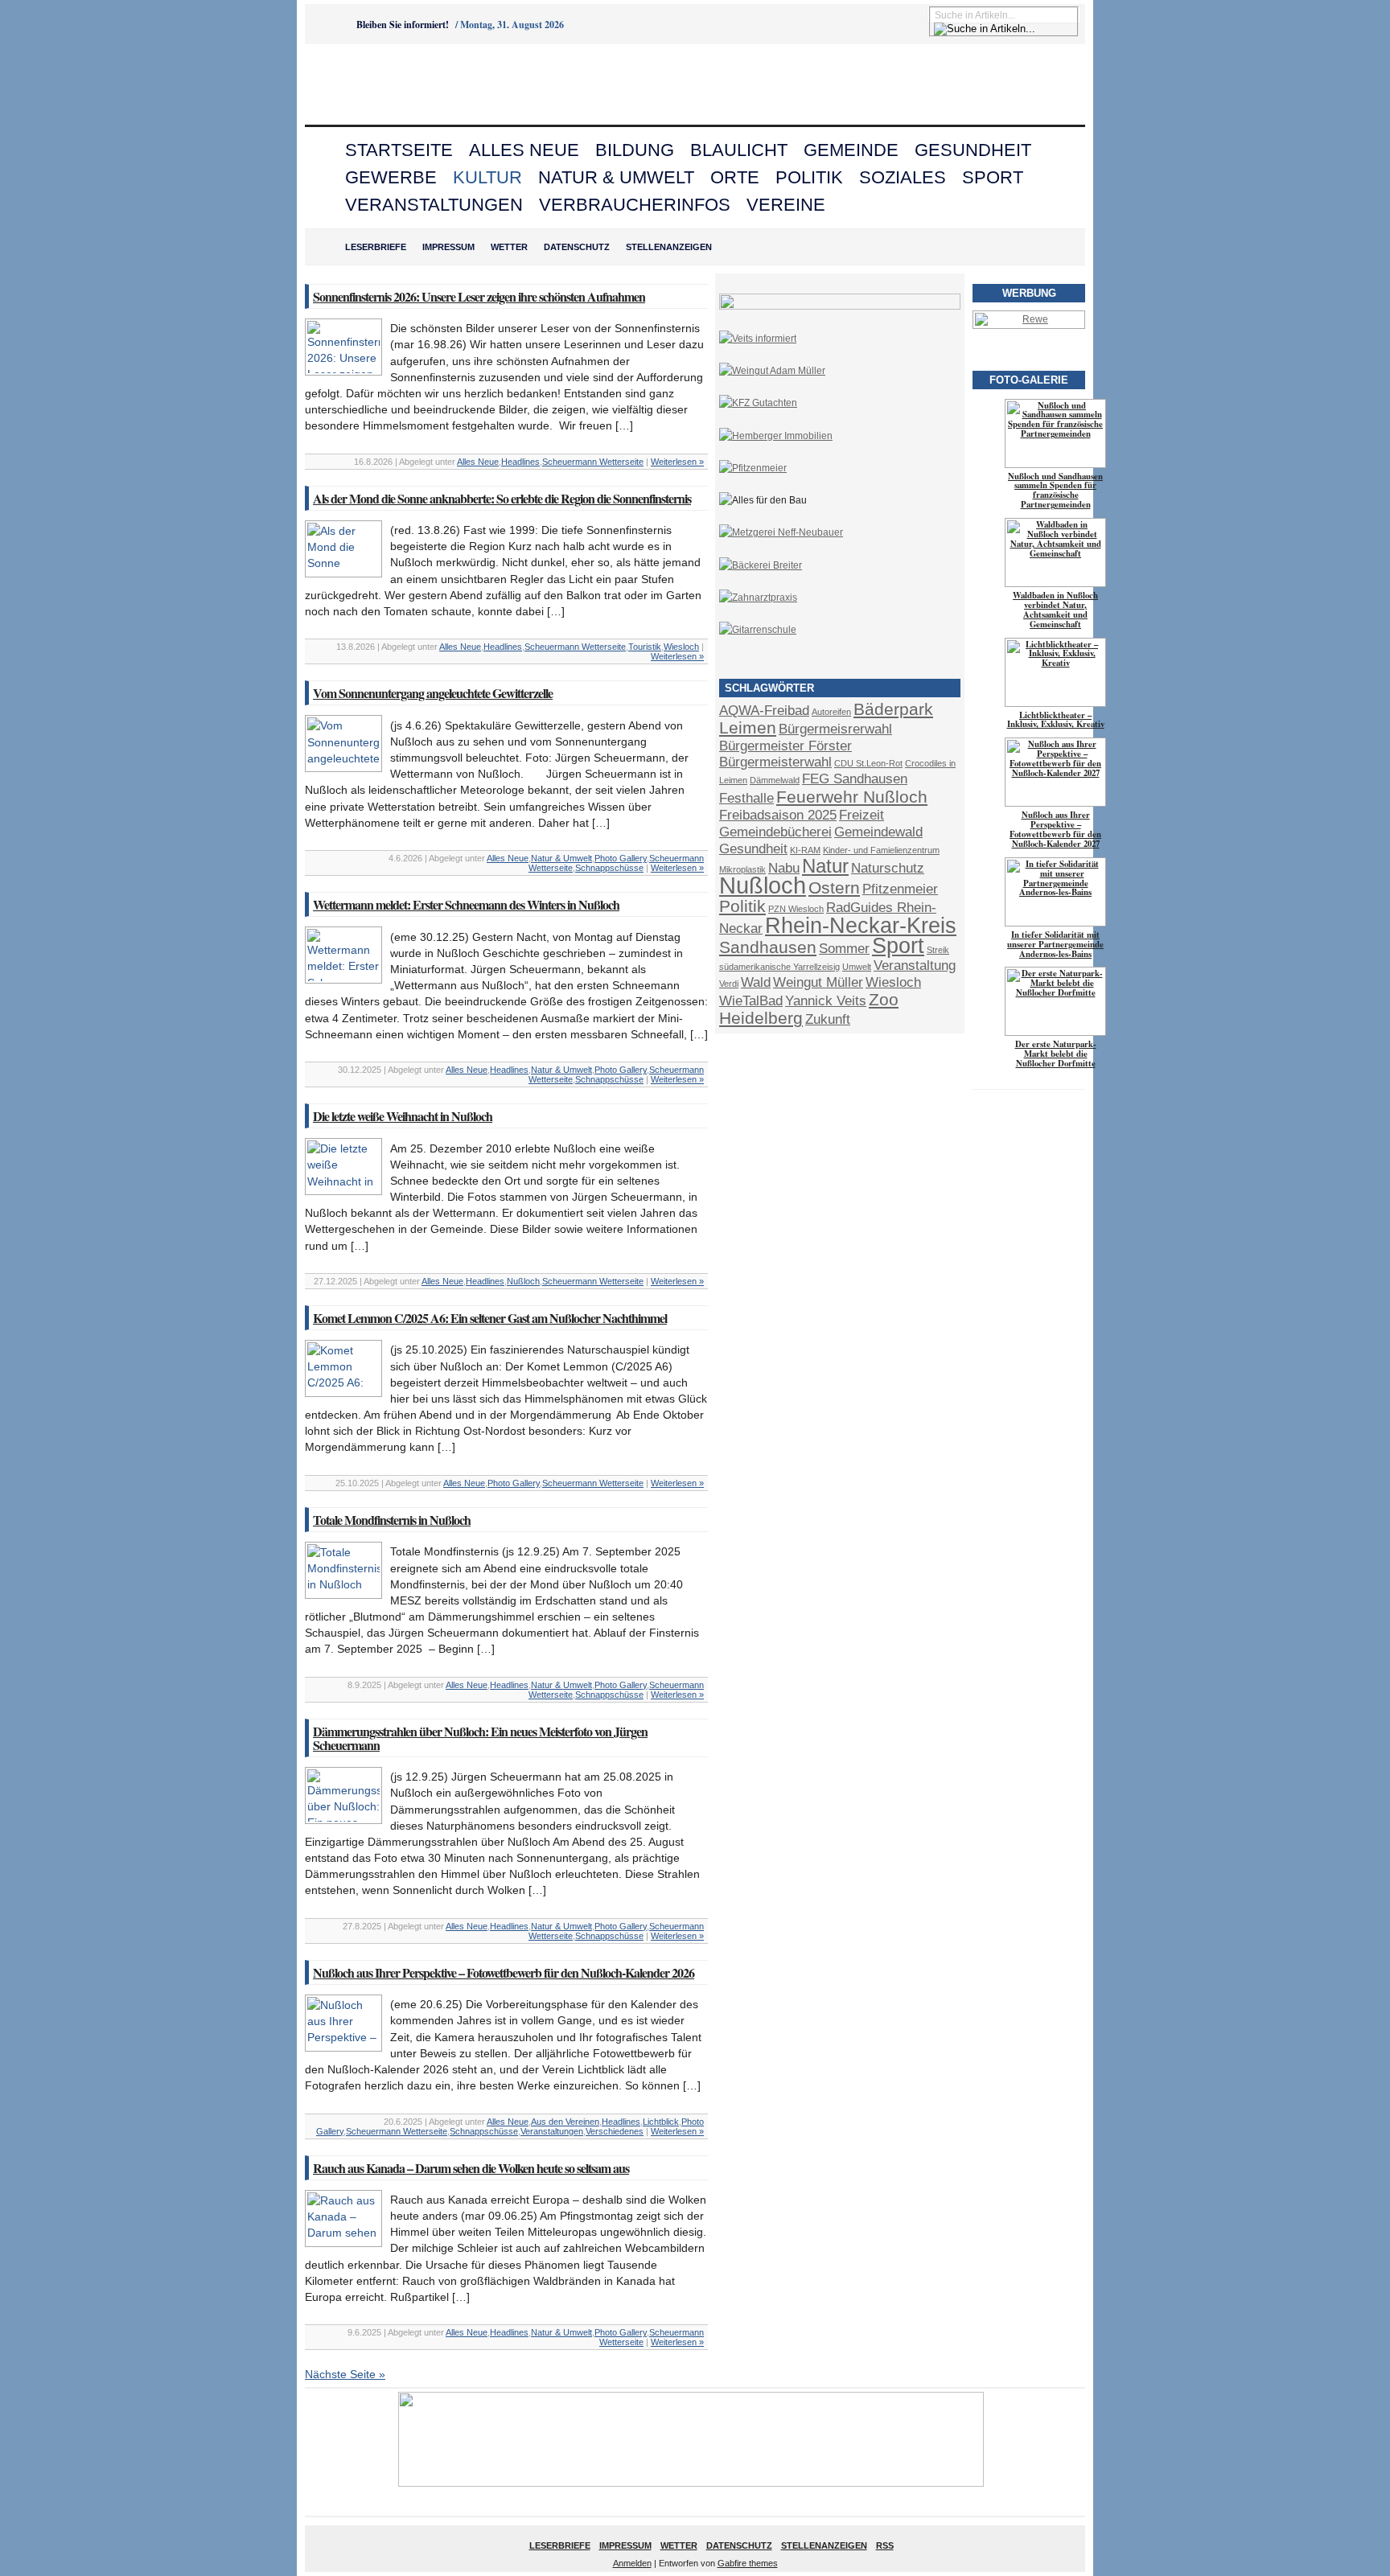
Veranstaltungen (434, 205)
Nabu (784, 868)
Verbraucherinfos (635, 205)
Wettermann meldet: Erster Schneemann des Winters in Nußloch (466, 904)
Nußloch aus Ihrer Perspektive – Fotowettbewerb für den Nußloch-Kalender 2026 (504, 1972)
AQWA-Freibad (764, 711)
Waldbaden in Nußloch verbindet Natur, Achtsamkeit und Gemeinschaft (1055, 610)
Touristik (645, 647)
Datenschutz (577, 247)
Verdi (729, 984)
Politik (809, 177)
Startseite (399, 150)
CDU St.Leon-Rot (868, 763)
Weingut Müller (818, 982)
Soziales (903, 177)
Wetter (509, 247)
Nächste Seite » (345, 2374)
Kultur (487, 177)
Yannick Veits (826, 1001)
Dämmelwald (775, 780)
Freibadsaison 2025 (778, 815)
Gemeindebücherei (775, 832)
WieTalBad (751, 1001)
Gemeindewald (878, 832)
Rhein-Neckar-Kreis (861, 926)
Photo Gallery (621, 858)
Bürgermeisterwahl (775, 762)
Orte (735, 177)
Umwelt (857, 967)
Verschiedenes (615, 2131)
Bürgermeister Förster (785, 746)
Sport (993, 177)
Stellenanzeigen (669, 247)
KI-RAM (805, 850)
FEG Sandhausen (855, 779)
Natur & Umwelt (616, 177)
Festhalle (746, 798)
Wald (756, 982)
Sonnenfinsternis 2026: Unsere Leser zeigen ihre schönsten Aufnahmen (479, 296)
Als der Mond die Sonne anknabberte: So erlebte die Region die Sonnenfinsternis (502, 498)
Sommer (844, 949)
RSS (885, 2545)
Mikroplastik (742, 869)
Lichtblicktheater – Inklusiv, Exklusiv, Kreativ (1056, 720)
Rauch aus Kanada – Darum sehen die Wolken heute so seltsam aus (471, 2168)
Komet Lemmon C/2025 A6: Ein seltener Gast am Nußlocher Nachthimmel (490, 1318)
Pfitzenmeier (900, 889)
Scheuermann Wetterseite (593, 462)
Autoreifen (831, 712)
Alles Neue (524, 150)
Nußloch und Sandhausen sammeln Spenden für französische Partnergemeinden (1055, 491)
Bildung (635, 150)
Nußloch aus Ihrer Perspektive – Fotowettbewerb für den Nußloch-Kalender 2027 (1055, 829)
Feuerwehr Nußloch (852, 797)
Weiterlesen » (677, 462)
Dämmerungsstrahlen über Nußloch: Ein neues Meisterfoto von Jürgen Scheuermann (480, 1738)
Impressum (448, 247)
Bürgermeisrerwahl (835, 729)
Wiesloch (681, 647)
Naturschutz (888, 868)
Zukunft (828, 1019)
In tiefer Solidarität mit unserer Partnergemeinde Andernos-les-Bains (1055, 944)
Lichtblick (661, 2122)
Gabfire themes (748, 2563)
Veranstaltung (915, 965)
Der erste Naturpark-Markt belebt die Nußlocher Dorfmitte (1056, 1054)
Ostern (834, 887)
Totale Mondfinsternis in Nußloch (392, 1520)
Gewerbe (391, 177)
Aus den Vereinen (565, 2122)
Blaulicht (739, 150)
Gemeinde (851, 150)
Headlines (520, 462)
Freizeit (862, 815)
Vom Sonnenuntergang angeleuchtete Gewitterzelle (433, 693)
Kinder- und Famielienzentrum (881, 850)
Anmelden (632, 2563)
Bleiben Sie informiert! (403, 25)
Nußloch (523, 1281)
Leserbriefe (376, 247)
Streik (938, 950)
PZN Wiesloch (796, 909)
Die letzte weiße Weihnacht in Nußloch (403, 1116)
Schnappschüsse (609, 868)
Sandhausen (768, 947)
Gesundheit (973, 150)
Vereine (786, 205)
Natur (825, 866)
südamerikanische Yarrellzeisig (779, 967)
